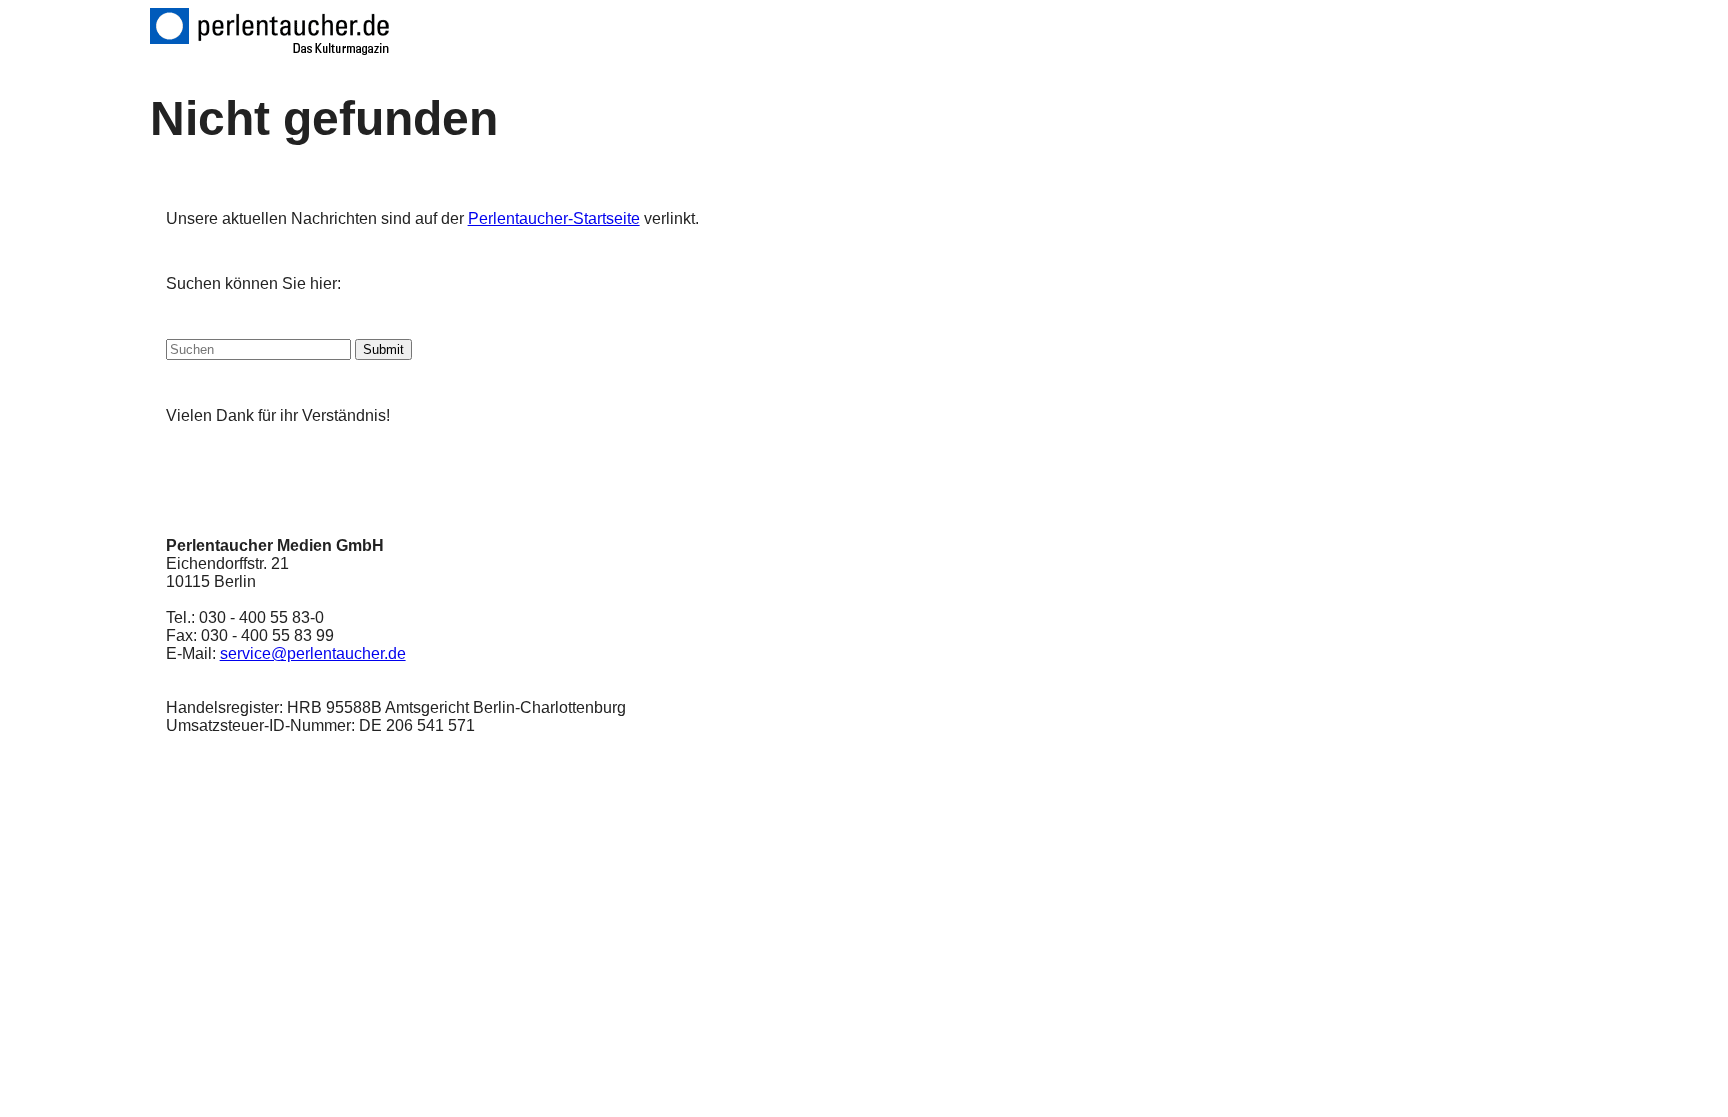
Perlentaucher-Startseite (554, 218)
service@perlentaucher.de (313, 653)
